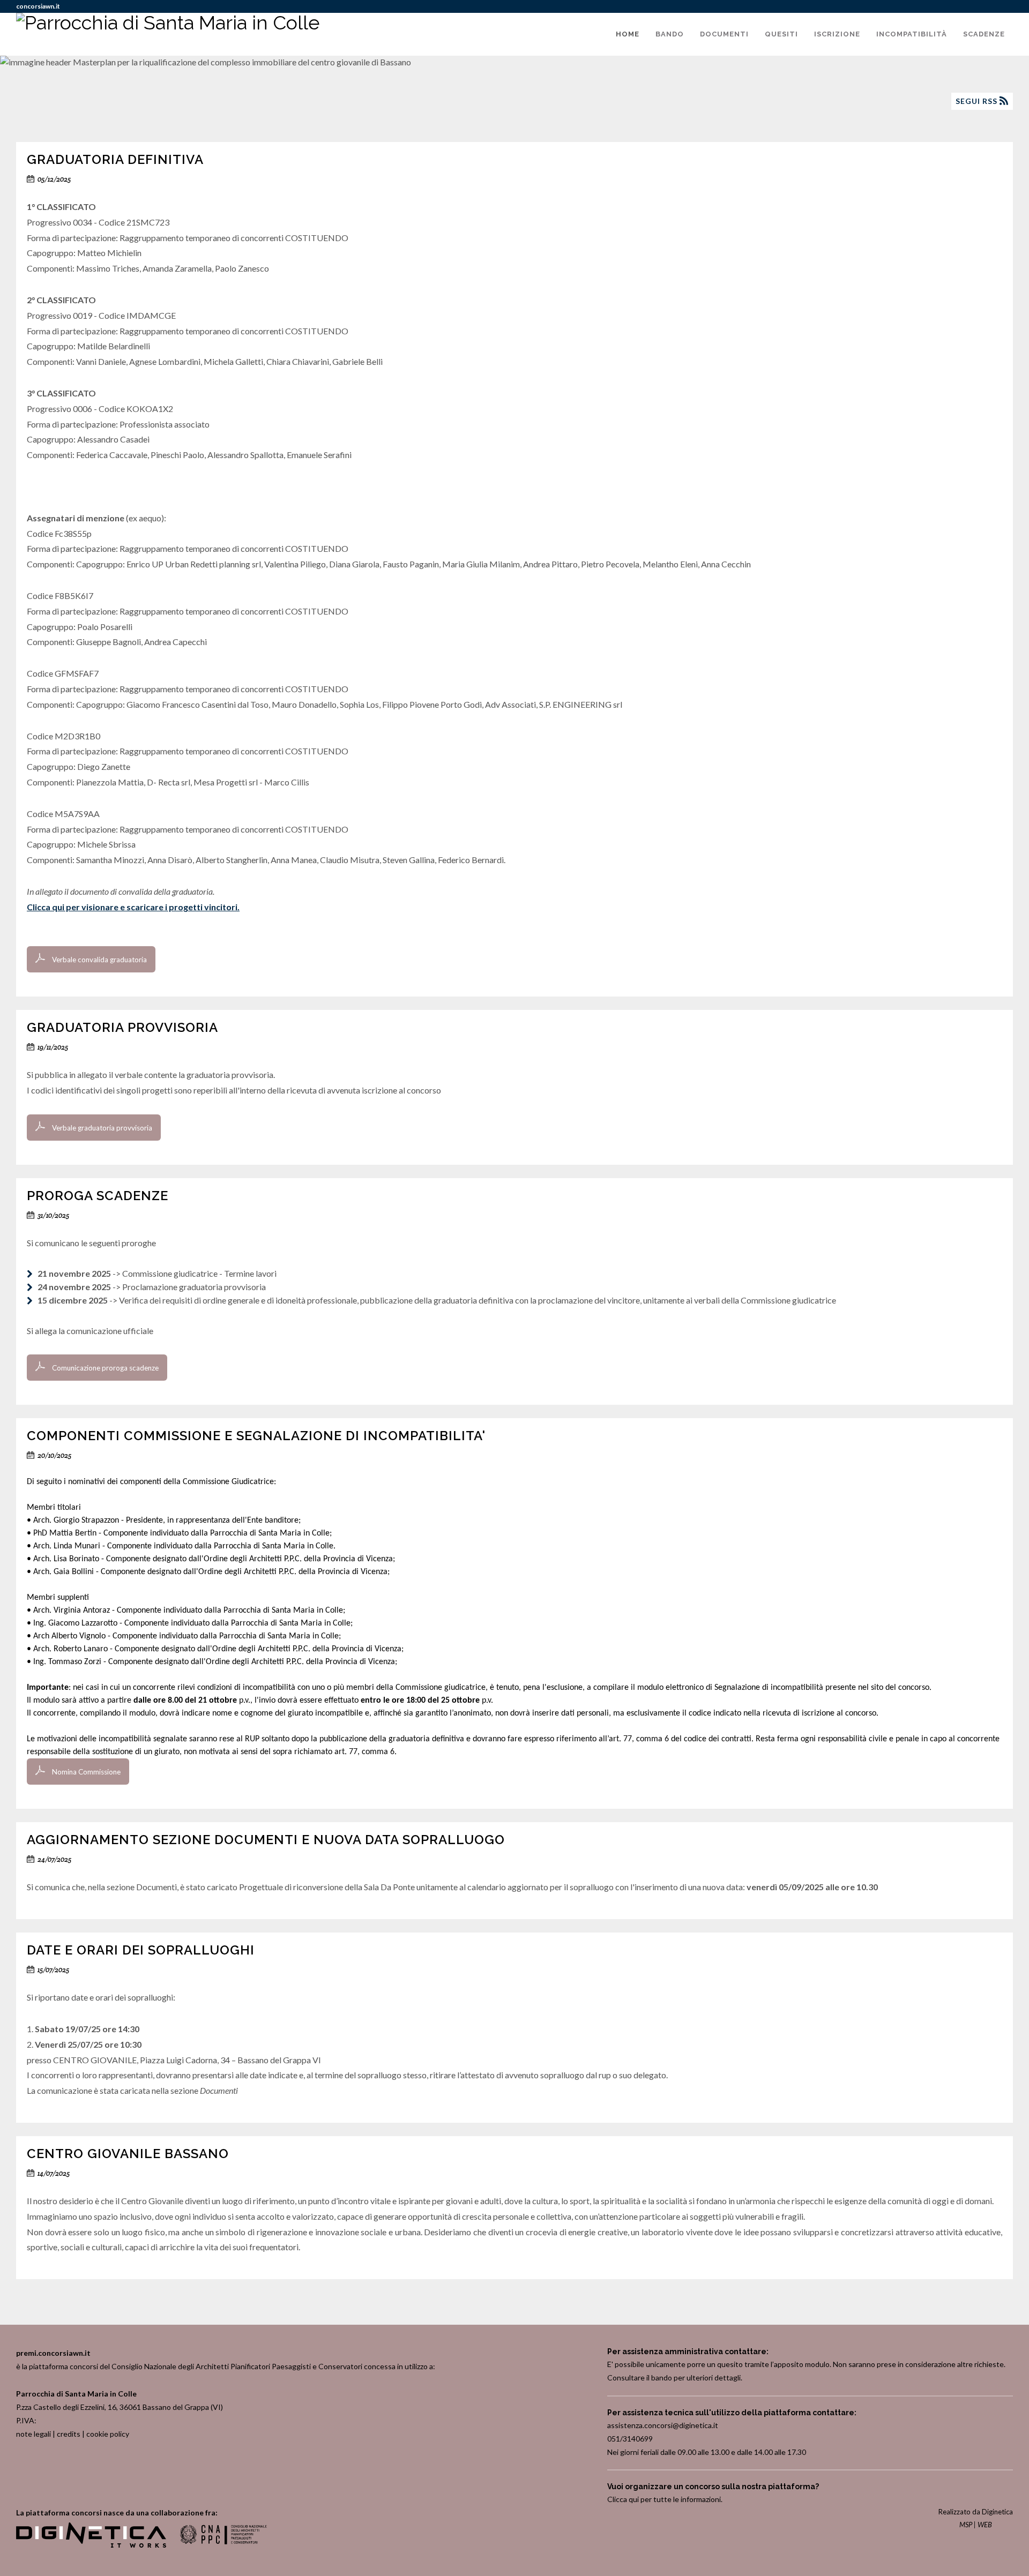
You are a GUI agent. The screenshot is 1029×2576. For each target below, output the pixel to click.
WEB (985, 2525)
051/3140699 (630, 2439)
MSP (966, 2525)
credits (69, 2434)
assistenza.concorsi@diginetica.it (663, 2425)
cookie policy (108, 2434)
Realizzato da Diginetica (976, 2512)
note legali (33, 2434)
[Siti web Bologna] (92, 2545)
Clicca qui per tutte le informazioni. (665, 2499)
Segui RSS (978, 101)
